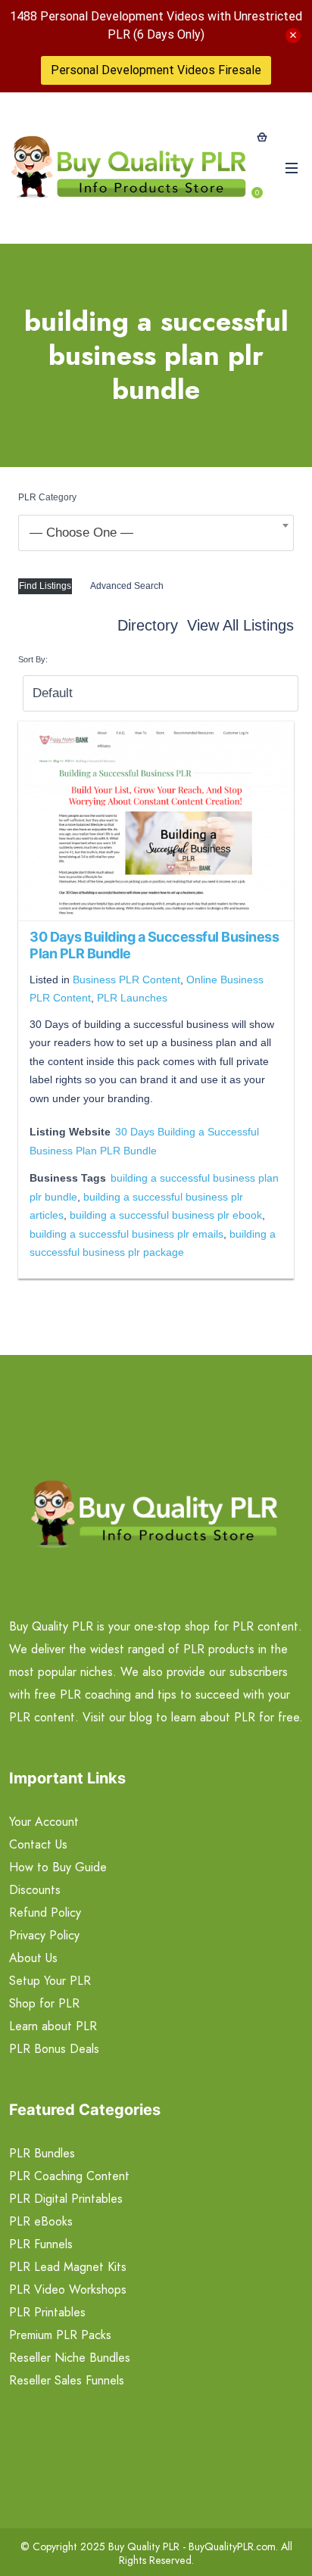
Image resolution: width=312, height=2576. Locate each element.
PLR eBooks (41, 2221)
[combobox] (156, 533)
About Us (33, 1958)
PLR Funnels (41, 2244)
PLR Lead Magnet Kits (68, 2267)
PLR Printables (47, 2312)
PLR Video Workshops (68, 2289)
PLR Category (47, 497)
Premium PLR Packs (60, 2335)
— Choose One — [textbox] (81, 533)
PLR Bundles (42, 2153)
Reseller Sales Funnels (67, 2380)
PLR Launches (132, 998)
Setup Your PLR (50, 1981)
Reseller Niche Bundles (70, 2358)
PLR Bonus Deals (54, 2049)
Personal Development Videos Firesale (156, 70)
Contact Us (38, 1844)
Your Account (44, 1822)
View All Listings (240, 625)
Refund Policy (45, 1913)
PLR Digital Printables (66, 2199)
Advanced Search (127, 586)
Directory (148, 625)
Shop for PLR (44, 2003)
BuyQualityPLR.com (232, 2546)
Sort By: (33, 659)
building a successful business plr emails (126, 1234)
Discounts (35, 1890)
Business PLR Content (126, 980)
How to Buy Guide (58, 1867)
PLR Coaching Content (69, 2176)
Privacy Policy (44, 1935)
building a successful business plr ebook (166, 1215)
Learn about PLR (53, 2026)
